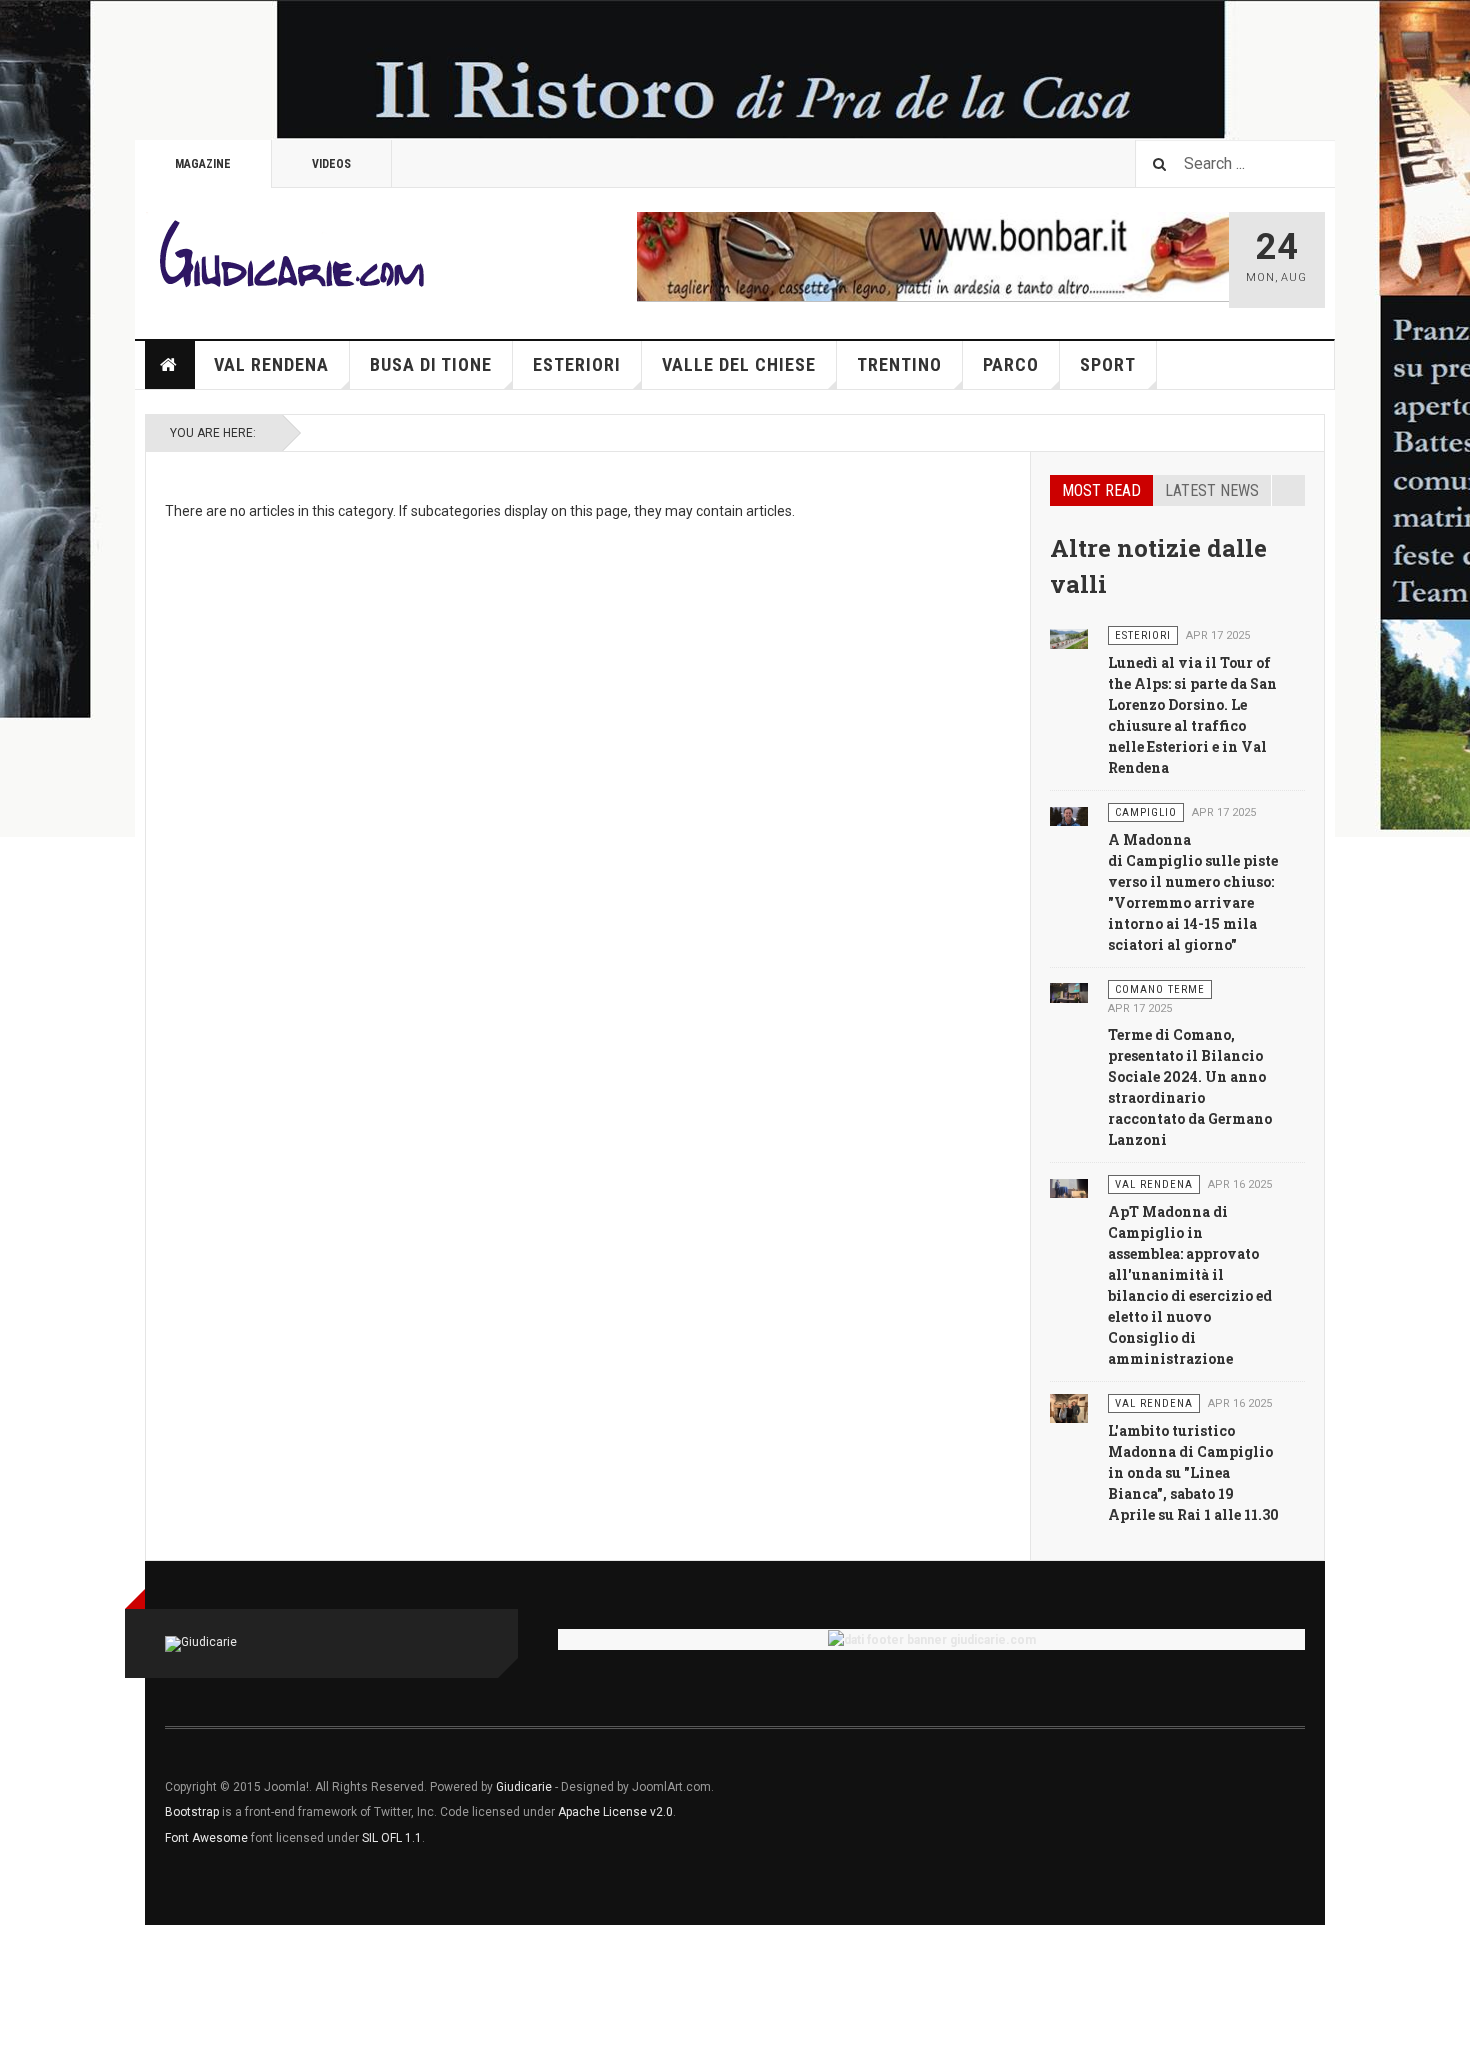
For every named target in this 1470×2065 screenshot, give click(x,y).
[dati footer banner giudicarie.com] (931, 1639)
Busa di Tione (431, 364)
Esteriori (577, 364)
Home (170, 365)
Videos (331, 164)
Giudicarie (525, 1787)
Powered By (1214, 1802)
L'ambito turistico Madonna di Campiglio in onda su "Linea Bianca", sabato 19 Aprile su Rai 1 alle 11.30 (1193, 1472)
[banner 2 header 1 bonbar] (933, 255)
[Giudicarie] (290, 260)
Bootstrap (192, 1812)
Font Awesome (206, 1838)
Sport (1108, 364)
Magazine (203, 164)
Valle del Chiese (739, 364)
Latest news (1212, 490)
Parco (1011, 364)
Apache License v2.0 (615, 1812)
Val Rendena (271, 364)
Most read (1101, 490)
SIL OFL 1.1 (392, 1838)
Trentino (899, 364)
